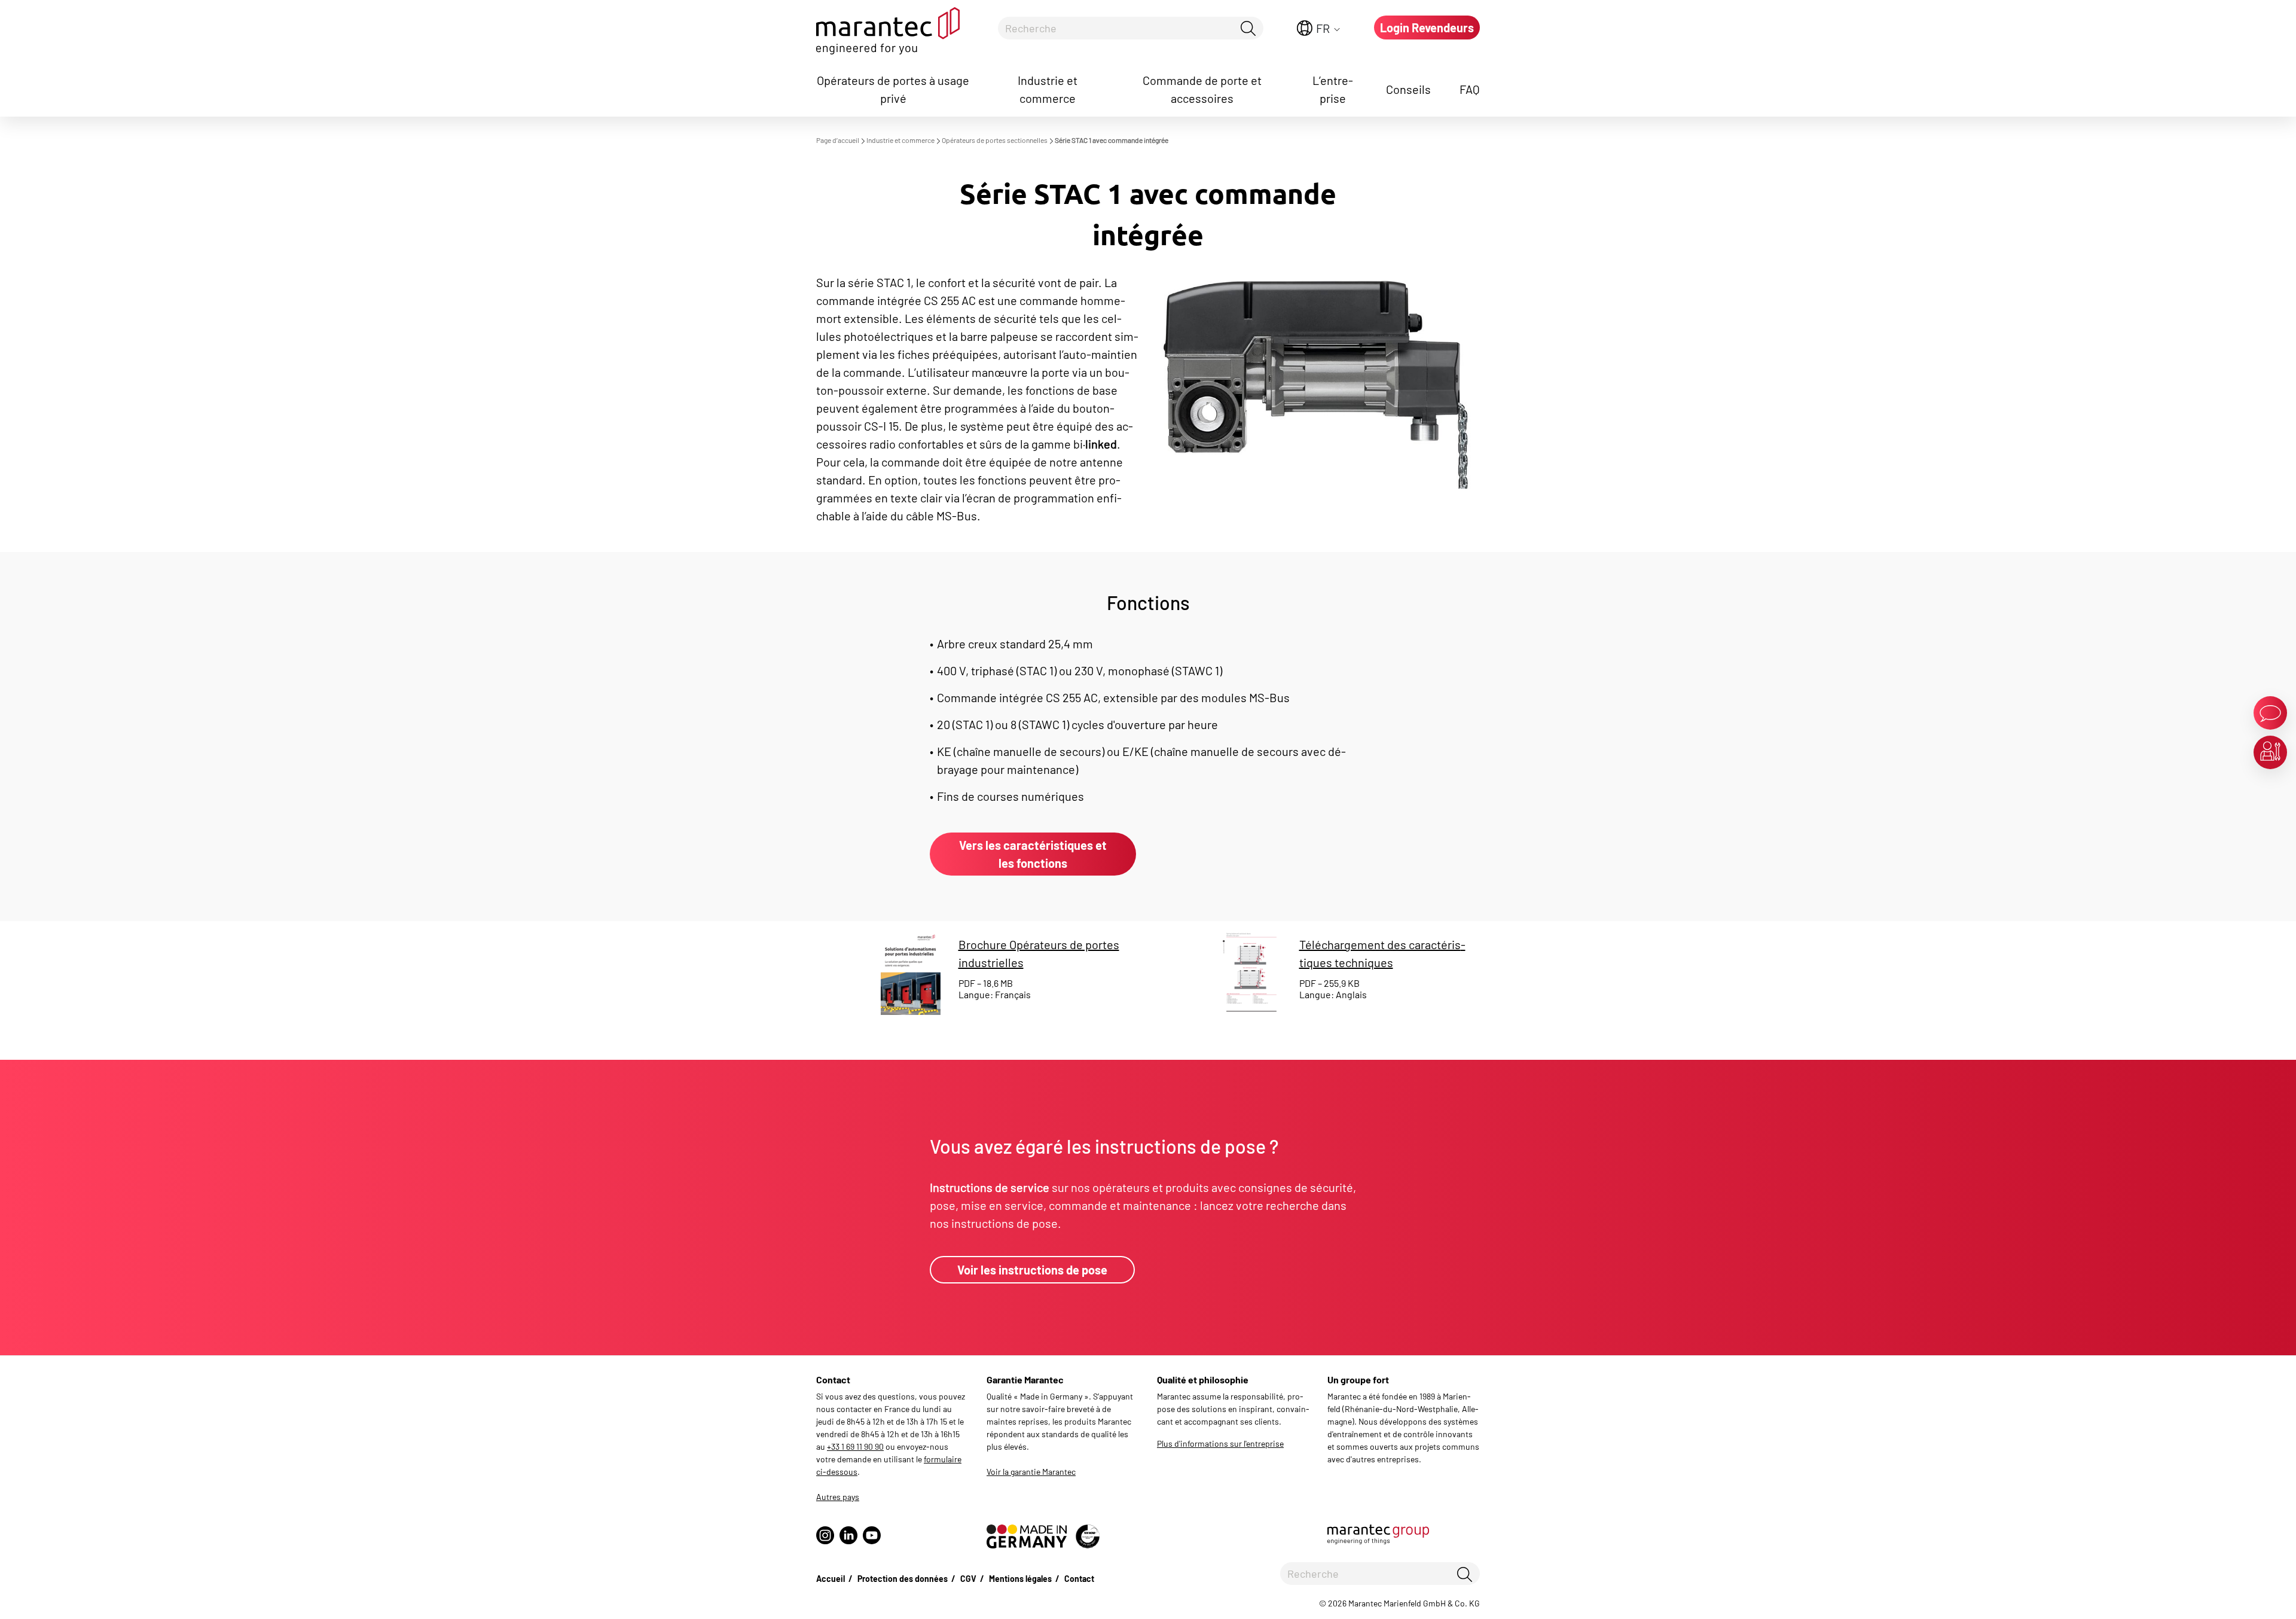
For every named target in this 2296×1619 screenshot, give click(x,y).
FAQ (1470, 89)
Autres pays (838, 1497)
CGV (968, 1579)
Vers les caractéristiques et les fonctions (1033, 854)
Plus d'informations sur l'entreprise (1220, 1443)
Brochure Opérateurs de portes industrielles (1039, 953)
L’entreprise (1333, 89)
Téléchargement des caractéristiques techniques (1382, 953)
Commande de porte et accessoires (1202, 89)
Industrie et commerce (1048, 89)
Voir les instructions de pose (1032, 1270)
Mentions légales (1020, 1579)
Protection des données (903, 1579)
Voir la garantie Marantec (1031, 1472)
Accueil (831, 1579)
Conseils (1408, 89)
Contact (1079, 1579)
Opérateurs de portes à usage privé (893, 89)
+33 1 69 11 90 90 (855, 1446)
